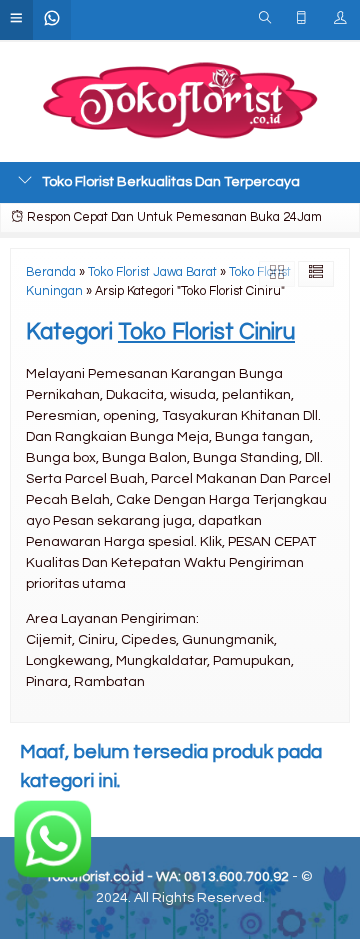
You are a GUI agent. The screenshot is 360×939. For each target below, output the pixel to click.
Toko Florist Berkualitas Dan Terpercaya (171, 182)
